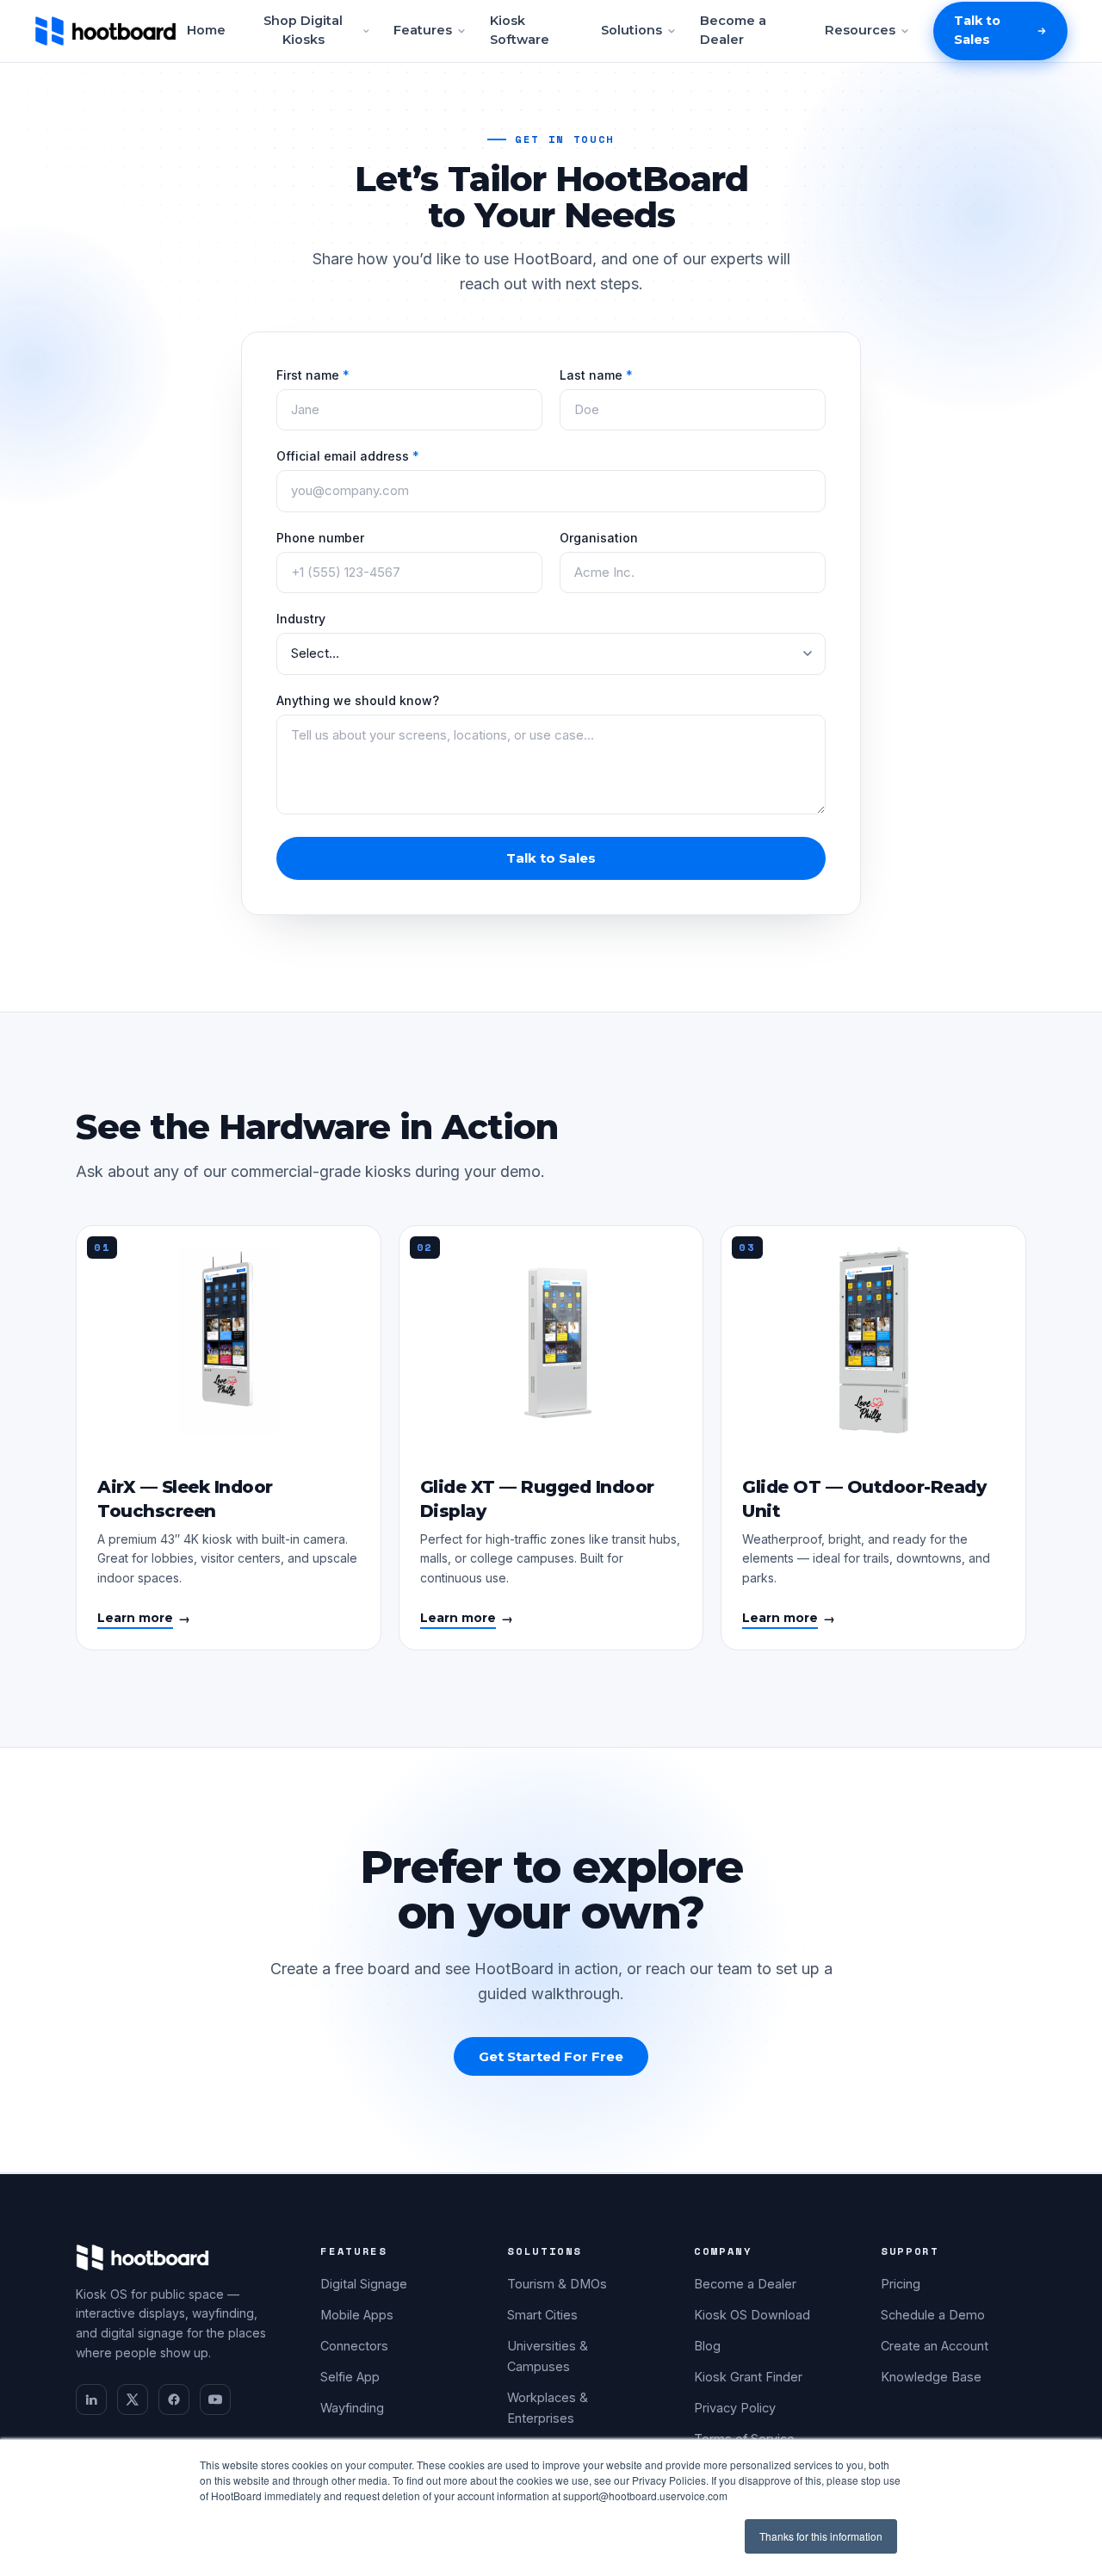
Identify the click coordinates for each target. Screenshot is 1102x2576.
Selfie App (350, 2377)
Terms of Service (744, 2439)
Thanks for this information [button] (821, 2536)
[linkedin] (91, 2400)
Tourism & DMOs (557, 2284)
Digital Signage (364, 2284)
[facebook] (174, 2400)
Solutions (631, 30)
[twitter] (133, 2400)
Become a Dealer (733, 30)
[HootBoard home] (105, 31)
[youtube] (215, 2400)
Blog (707, 2346)
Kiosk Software (520, 30)
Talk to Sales (977, 30)
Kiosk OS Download (752, 2315)
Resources (860, 30)
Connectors (354, 2346)
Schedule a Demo (933, 2315)
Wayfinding (352, 2408)
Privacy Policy (735, 2408)
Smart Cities (542, 2315)
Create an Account (935, 2346)
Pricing (901, 2284)
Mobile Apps (357, 2315)
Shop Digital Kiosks (303, 30)
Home (206, 30)
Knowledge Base (931, 2377)
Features (423, 30)
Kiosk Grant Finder (748, 2377)
